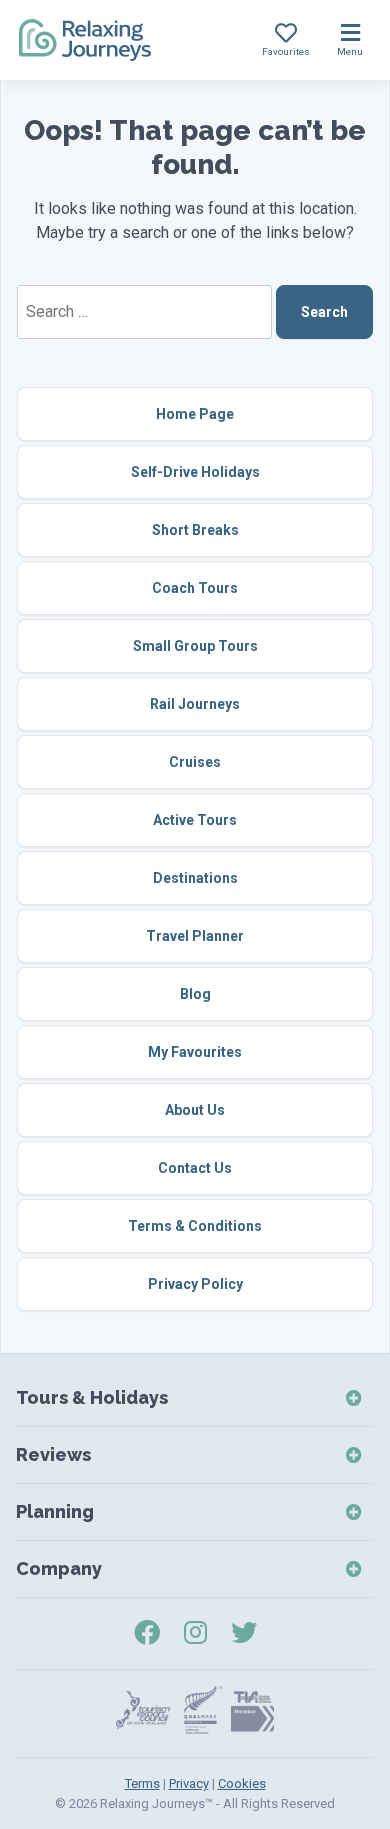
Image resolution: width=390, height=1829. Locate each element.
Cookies (242, 1783)
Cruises (195, 762)
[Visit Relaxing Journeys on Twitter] (244, 1633)
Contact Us (195, 1168)
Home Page (195, 414)
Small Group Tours (195, 646)
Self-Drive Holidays (195, 472)
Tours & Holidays (92, 1397)
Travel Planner (195, 936)
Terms (142, 1783)
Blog (195, 994)
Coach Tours (195, 588)
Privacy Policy (195, 1284)
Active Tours (195, 820)
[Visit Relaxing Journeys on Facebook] (147, 1633)
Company (59, 1568)
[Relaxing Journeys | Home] (85, 40)
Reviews (53, 1454)
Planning (55, 1511)
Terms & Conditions (195, 1226)
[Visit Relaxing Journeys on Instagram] (195, 1633)
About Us (195, 1110)
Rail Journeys (195, 704)
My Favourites (195, 1052)
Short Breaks (195, 530)
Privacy (189, 1783)
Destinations (195, 878)
